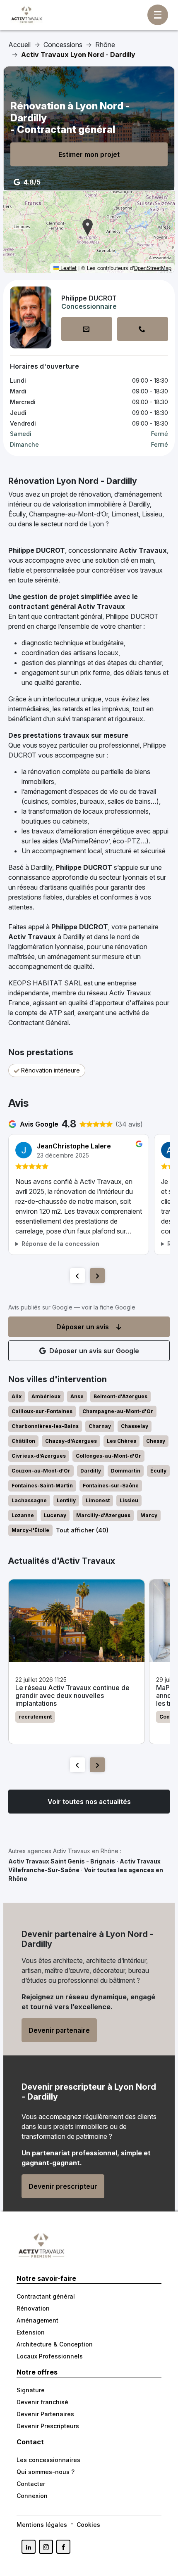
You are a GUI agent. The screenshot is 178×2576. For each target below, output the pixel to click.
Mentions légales (42, 2525)
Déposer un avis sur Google (94, 1351)
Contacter (31, 2484)
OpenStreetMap (153, 268)
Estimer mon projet (89, 154)
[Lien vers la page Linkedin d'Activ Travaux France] (29, 2547)
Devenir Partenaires (45, 2414)
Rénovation (33, 2308)
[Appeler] (143, 329)
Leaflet (68, 268)
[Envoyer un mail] (87, 329)
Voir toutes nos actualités (89, 1802)
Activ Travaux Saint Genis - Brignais (62, 1861)
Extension (31, 2332)
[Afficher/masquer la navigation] (158, 15)
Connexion (32, 2496)
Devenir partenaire (59, 2030)
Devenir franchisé (42, 2402)
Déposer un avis (83, 1327)
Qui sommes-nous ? (46, 2472)
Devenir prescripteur (63, 2186)
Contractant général (46, 2296)
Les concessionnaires (48, 2460)
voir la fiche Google (108, 1307)
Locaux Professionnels (50, 2356)
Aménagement (37, 2320)
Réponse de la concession (60, 1244)
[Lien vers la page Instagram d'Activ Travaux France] (46, 2547)
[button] (88, 227)
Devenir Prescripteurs (48, 2426)
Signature (31, 2390)
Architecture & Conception (55, 2344)
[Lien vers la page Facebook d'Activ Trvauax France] (63, 2547)
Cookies (88, 2525)
